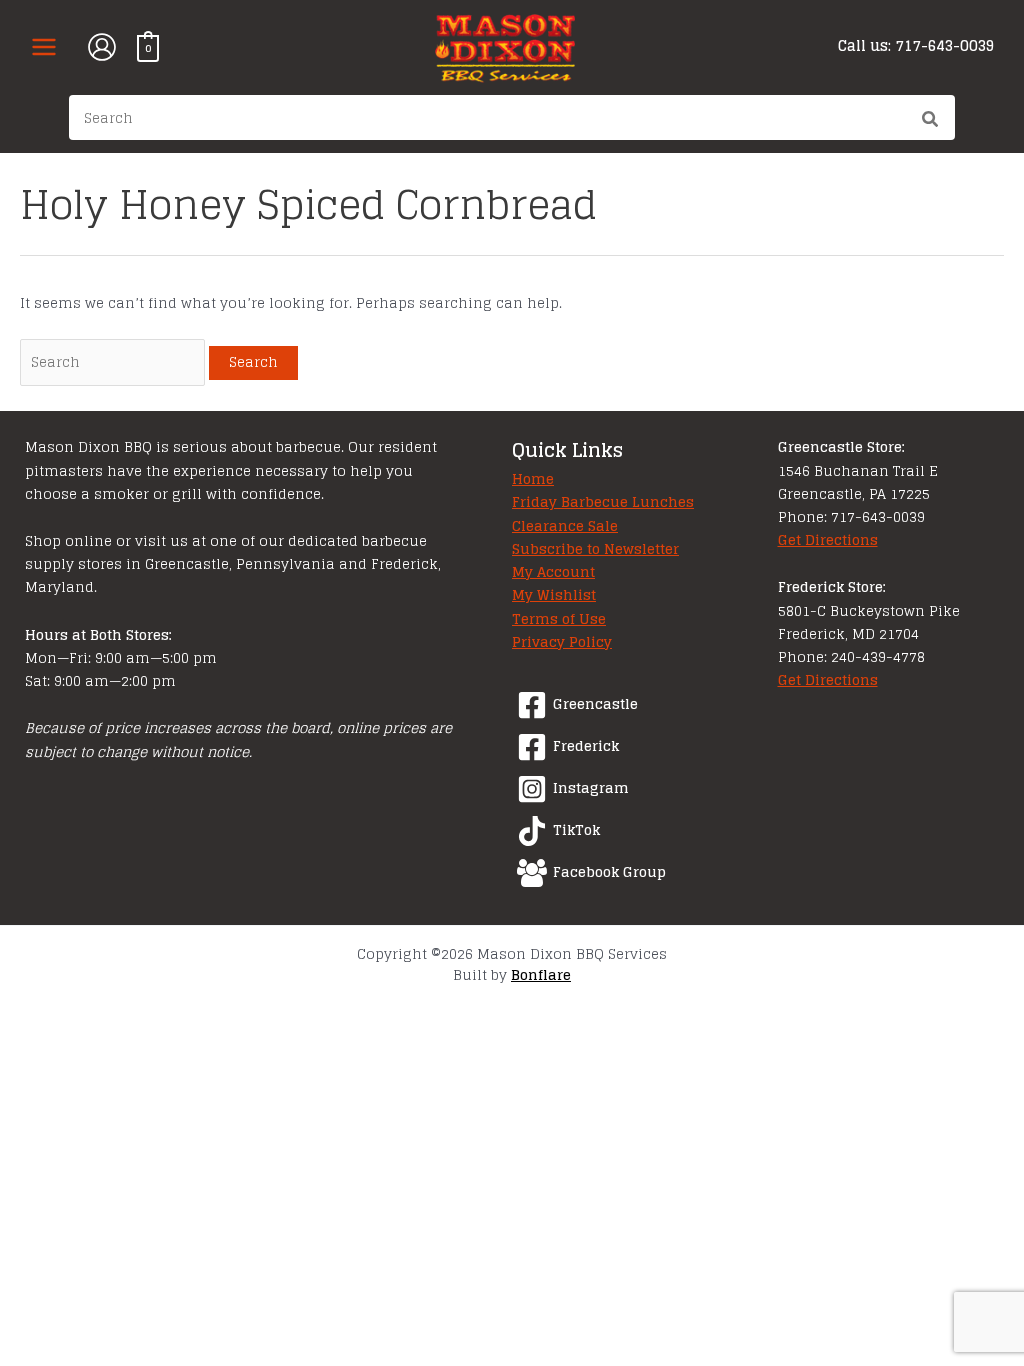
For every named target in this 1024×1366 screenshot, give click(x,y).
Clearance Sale (565, 526)
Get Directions (828, 540)
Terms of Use (559, 619)
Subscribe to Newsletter (595, 549)
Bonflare (541, 975)
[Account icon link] (102, 47)
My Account (553, 572)
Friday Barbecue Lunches (603, 502)
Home (533, 479)
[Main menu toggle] (43, 46)
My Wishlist (554, 595)
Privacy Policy (562, 642)
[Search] (931, 120)
